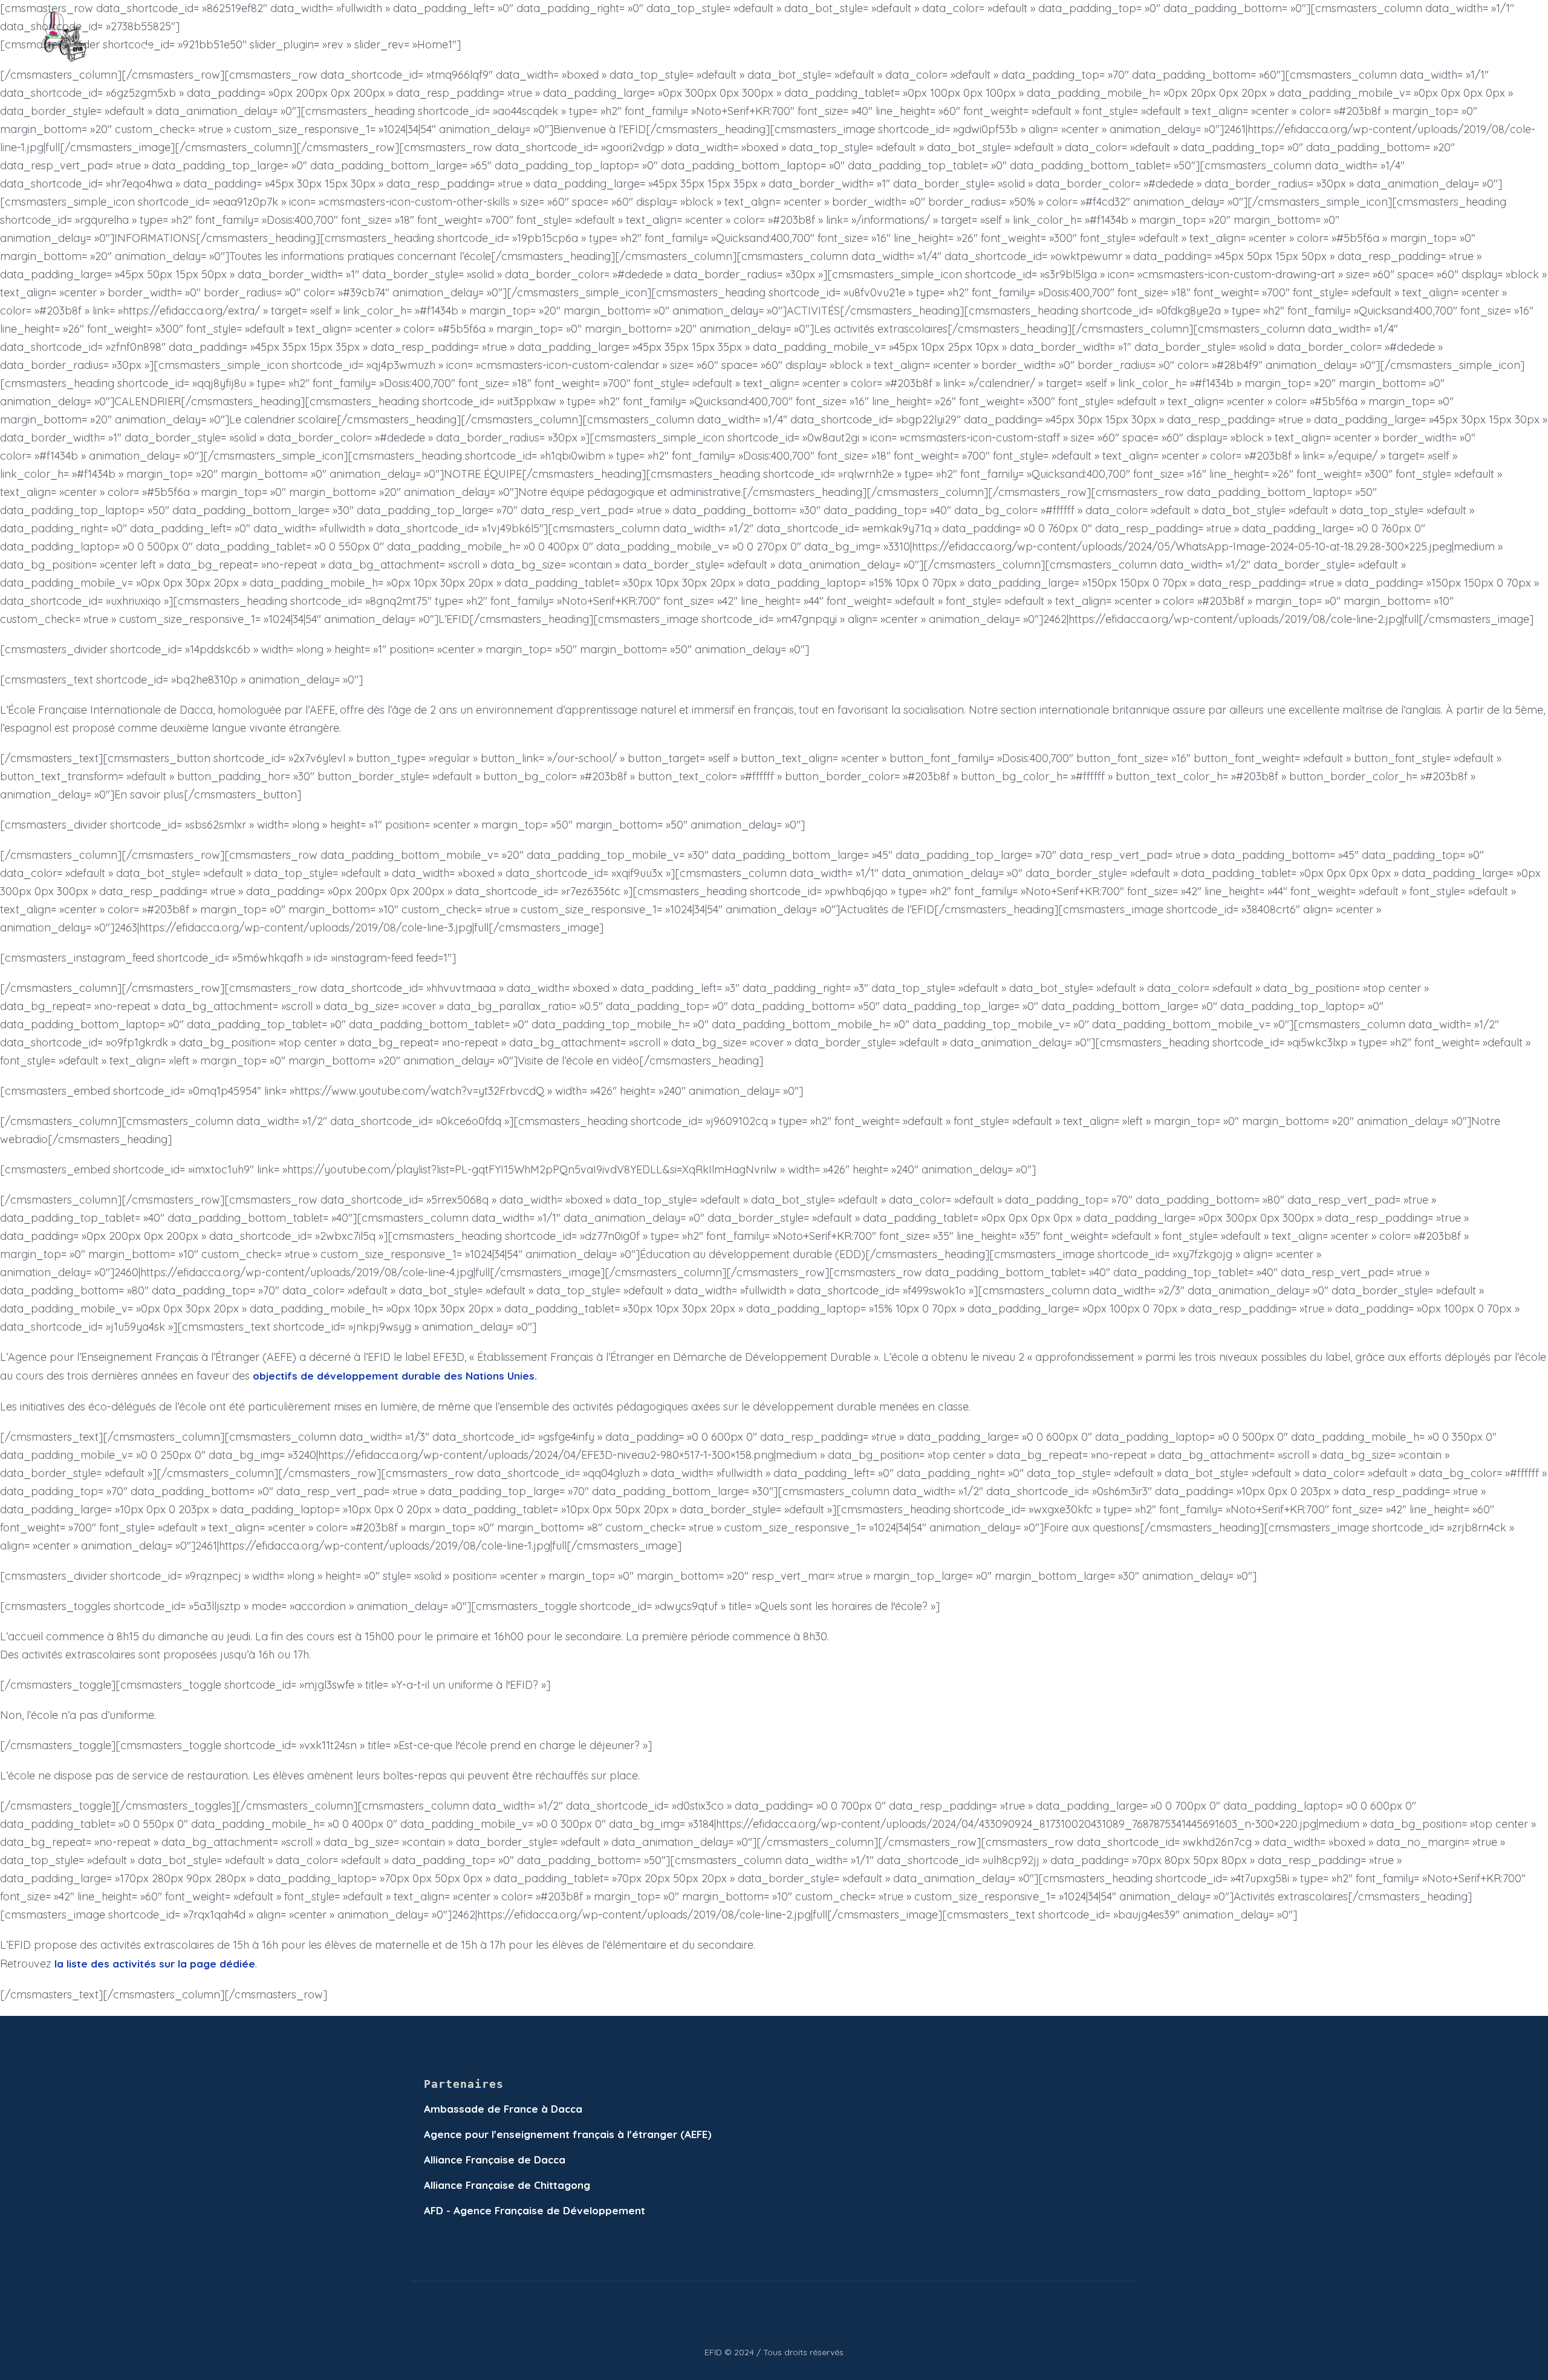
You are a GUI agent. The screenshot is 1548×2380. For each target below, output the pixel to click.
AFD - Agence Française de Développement (535, 2210)
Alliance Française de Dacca (495, 2160)
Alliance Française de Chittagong (507, 2185)
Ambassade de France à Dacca (503, 2109)
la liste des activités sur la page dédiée (155, 1964)
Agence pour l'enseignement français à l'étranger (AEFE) (568, 2134)
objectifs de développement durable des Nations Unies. (395, 1376)
